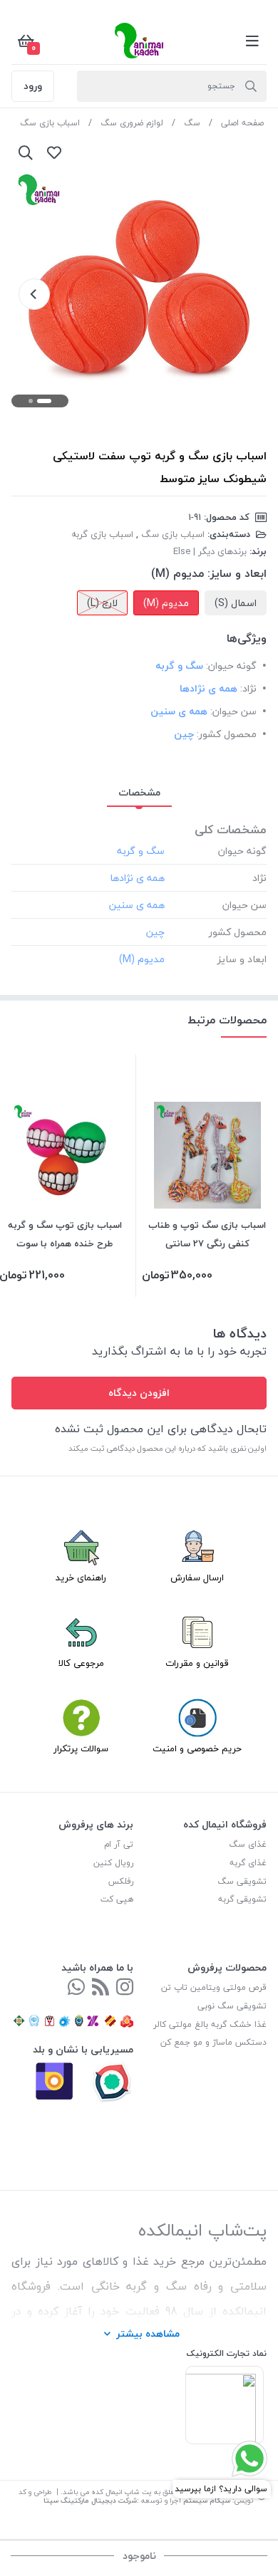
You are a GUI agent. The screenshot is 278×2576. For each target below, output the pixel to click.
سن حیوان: (233, 711)
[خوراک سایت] (101, 1988)
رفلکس (121, 1881)
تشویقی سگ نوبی (232, 2006)
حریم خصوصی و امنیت (197, 1748)
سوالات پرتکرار (81, 1748)
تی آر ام (119, 1844)
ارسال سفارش (197, 1578)
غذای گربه (248, 1863)
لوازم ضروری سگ (132, 123)
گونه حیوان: (231, 666)
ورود (33, 86)
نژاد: (248, 688)
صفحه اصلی (242, 123)
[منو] (252, 41)
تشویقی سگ (242, 1881)
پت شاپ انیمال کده (122, 2492)
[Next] (34, 294)
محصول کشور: (227, 734)
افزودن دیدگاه (139, 1393)
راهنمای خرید (81, 1578)
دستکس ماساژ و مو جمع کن (213, 2042)
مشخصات (139, 792)
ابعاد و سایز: (237, 573)
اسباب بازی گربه (102, 534)
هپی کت (117, 1899)
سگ (192, 123)
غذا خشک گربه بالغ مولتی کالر (210, 2024)
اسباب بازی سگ (50, 123)
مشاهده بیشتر (148, 2333)
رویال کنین (113, 1863)
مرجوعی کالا (81, 1663)
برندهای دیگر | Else (210, 551)
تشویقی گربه (242, 1899)
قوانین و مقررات (197, 1663)
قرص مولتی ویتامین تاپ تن (214, 1987)
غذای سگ (248, 1844)
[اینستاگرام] (125, 1988)
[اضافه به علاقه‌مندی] (54, 152)
